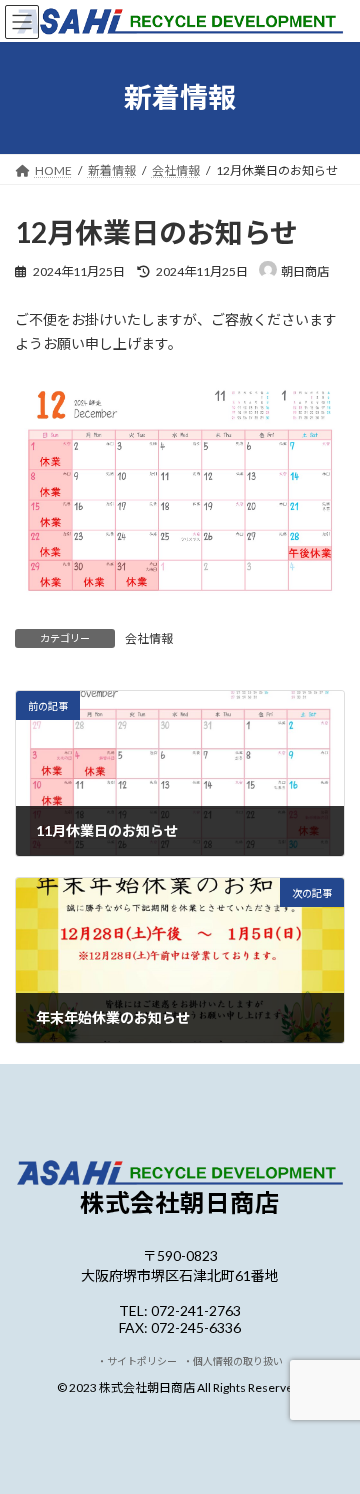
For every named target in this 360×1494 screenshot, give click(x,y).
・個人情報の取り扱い (233, 1361)
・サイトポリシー (140, 1361)
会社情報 (149, 638)
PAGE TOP (331, 1428)
